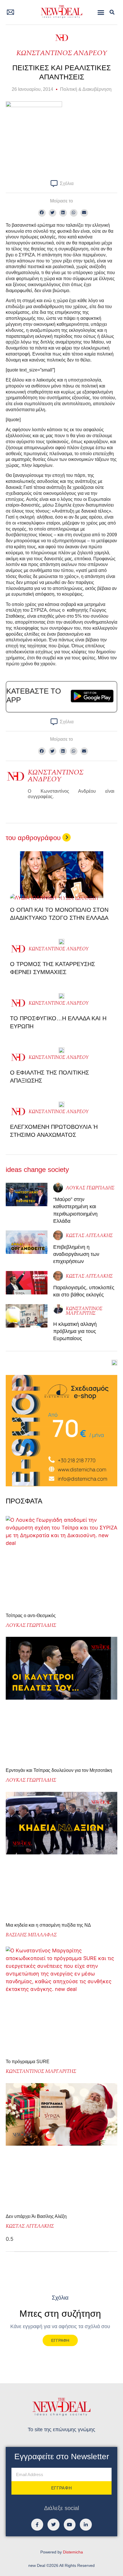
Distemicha (73, 2552)
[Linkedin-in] (86, 2525)
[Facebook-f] (37, 2525)
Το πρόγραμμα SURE (28, 2062)
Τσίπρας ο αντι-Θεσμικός (31, 1616)
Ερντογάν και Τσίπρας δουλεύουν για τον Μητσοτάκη (59, 1770)
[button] (101, 12)
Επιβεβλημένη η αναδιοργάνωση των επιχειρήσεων (76, 1254)
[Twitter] (53, 2525)
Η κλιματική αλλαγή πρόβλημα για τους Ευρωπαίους (75, 1331)
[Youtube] (70, 2525)
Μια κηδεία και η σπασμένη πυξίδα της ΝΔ (48, 1925)
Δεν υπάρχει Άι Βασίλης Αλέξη (36, 2216)
